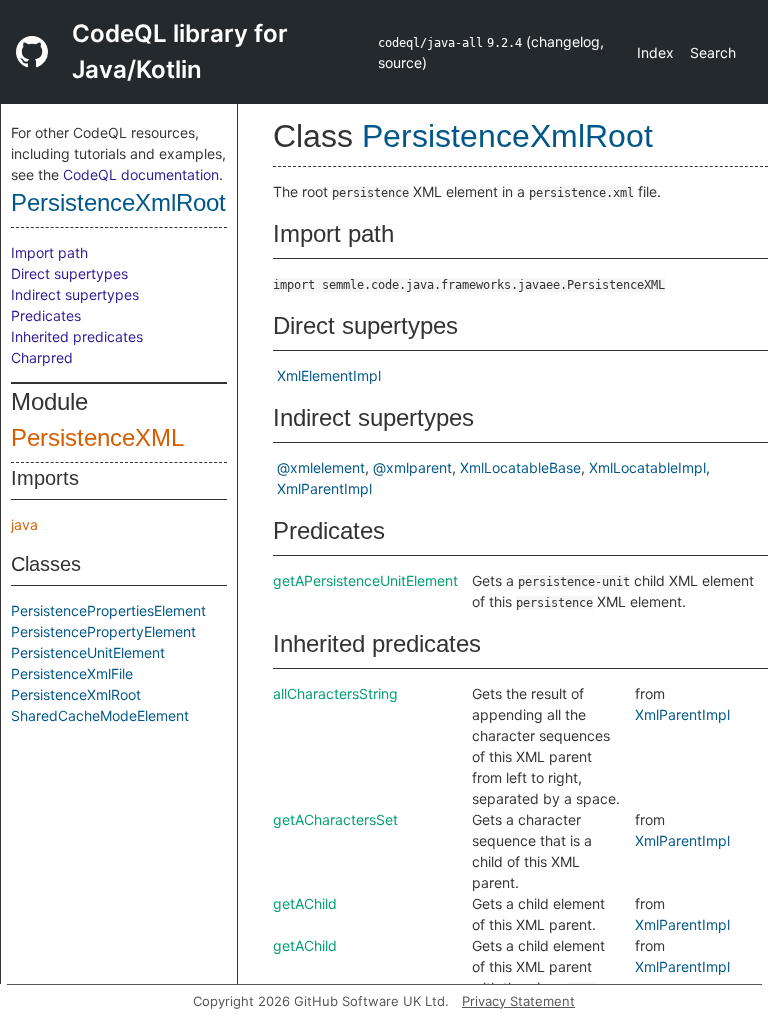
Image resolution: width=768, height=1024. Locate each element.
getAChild (305, 903)
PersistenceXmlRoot (118, 202)
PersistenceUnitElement (88, 652)
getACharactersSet (335, 819)
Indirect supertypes (75, 294)
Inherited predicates (77, 336)
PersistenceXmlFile (72, 673)
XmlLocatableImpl (647, 467)
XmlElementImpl (329, 375)
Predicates (46, 315)
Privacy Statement (518, 1001)
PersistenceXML (97, 437)
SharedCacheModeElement (100, 715)
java (24, 524)
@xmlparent (412, 467)
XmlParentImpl (324, 488)
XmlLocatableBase (520, 467)
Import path (49, 252)
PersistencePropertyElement (103, 631)
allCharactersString (335, 693)
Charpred (42, 357)
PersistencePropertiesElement (108, 610)
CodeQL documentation (141, 174)
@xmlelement (321, 467)
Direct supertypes (69, 273)
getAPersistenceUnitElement (365, 580)
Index (655, 52)
